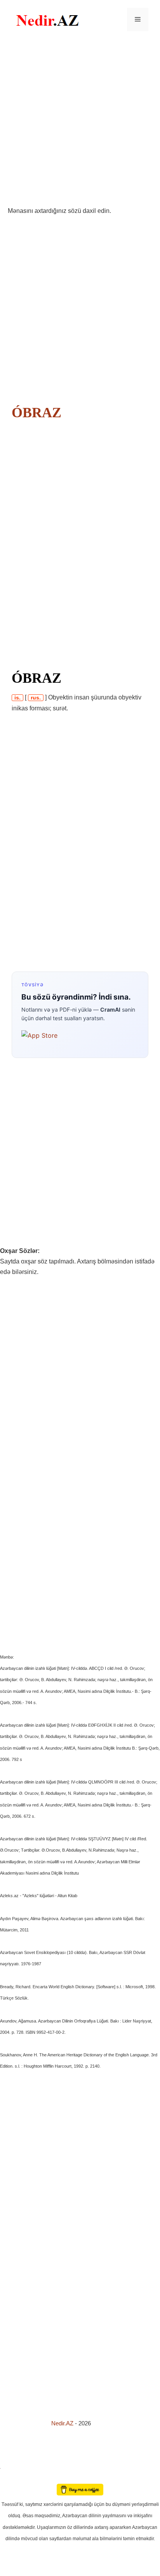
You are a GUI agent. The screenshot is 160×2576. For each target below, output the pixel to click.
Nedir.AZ (63, 2423)
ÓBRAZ (37, 413)
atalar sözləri (13, 2467)
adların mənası (13, 2478)
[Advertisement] (80, 122)
